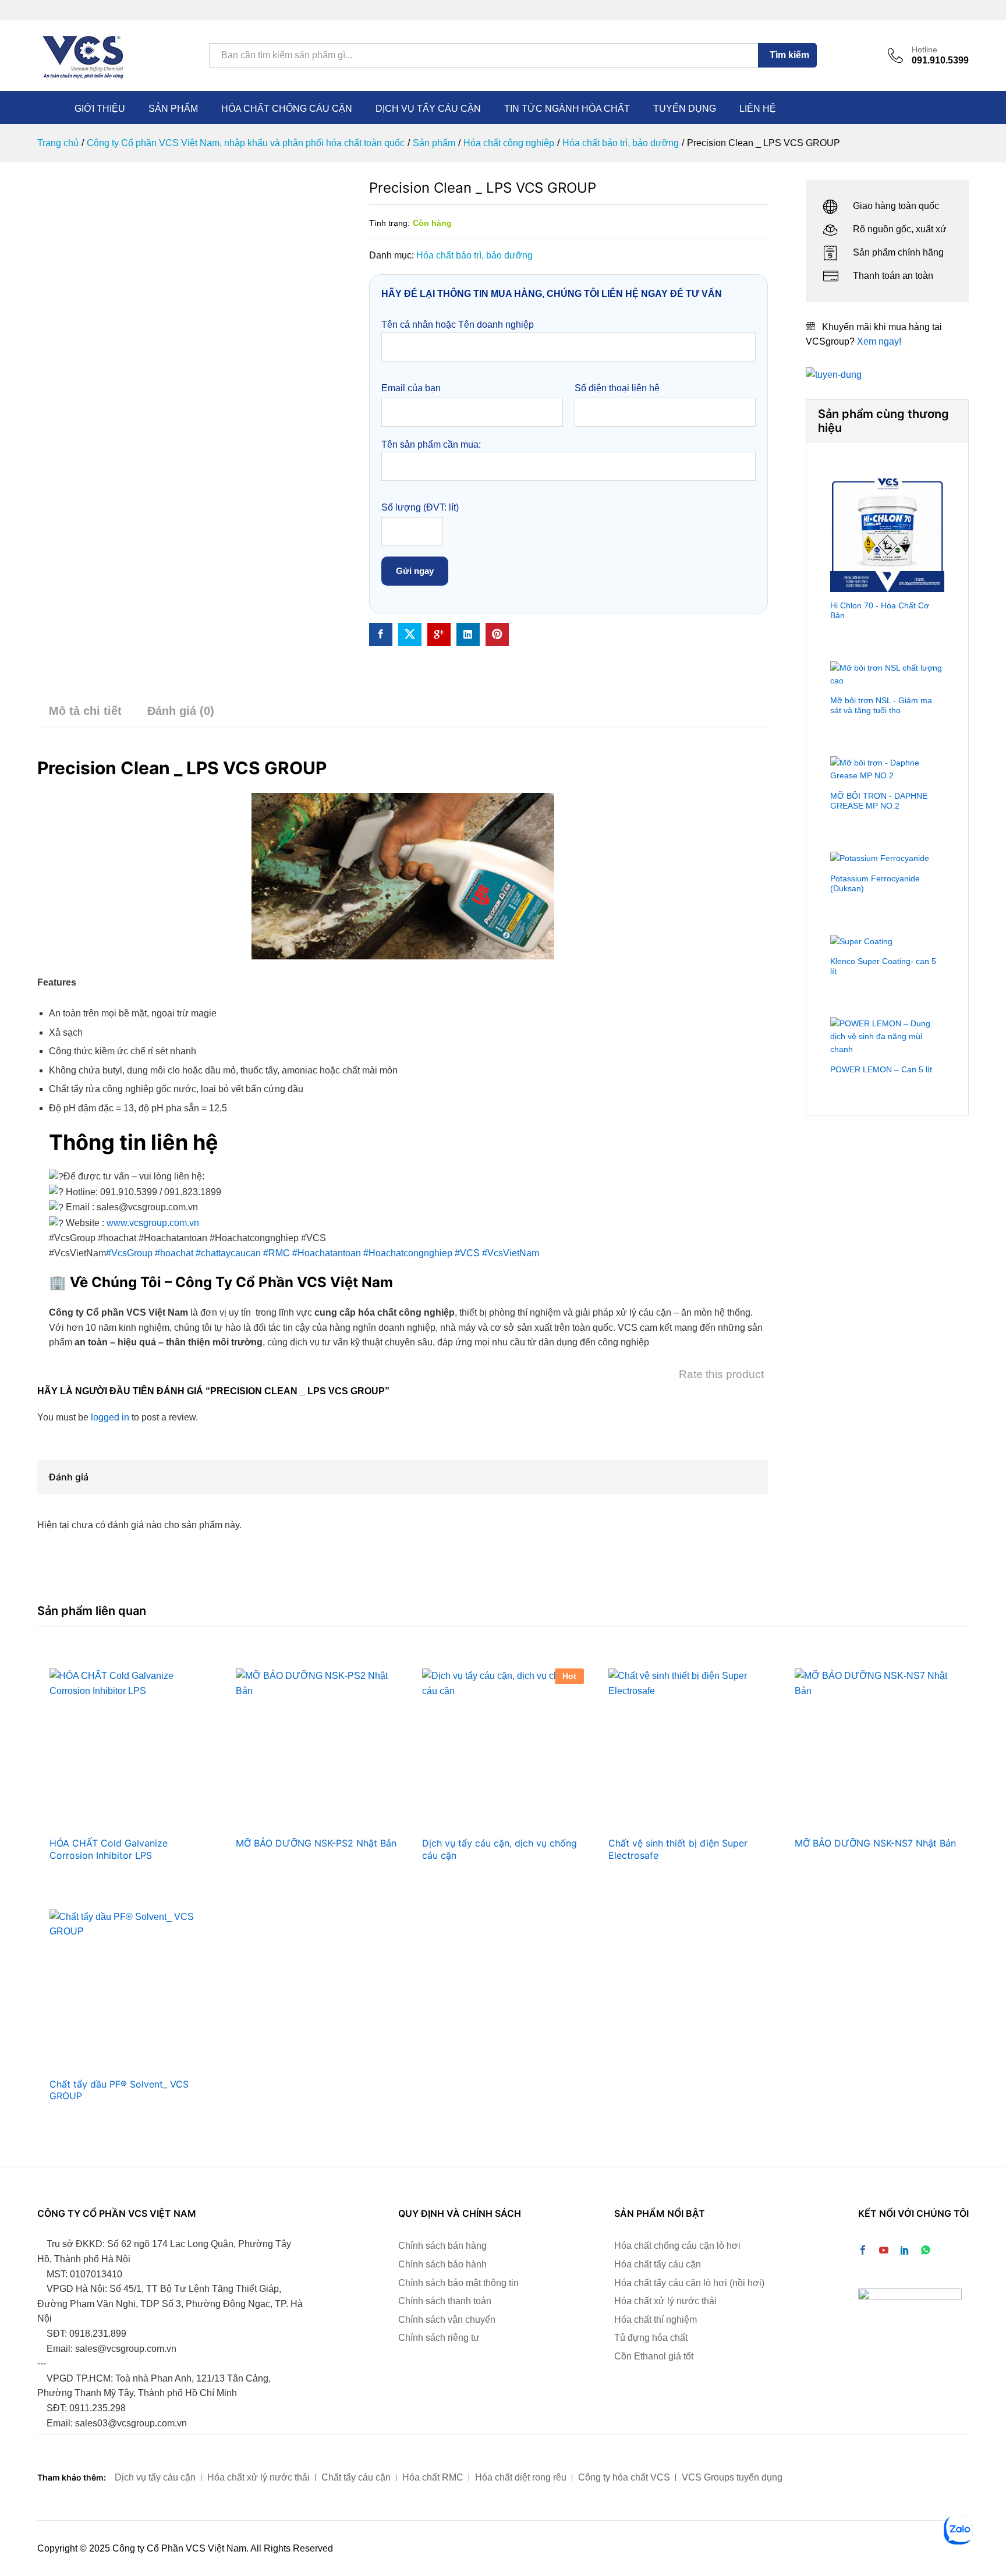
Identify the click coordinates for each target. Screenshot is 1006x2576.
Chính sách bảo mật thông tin (458, 2283)
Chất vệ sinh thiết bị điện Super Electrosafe (678, 1849)
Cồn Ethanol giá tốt (654, 2356)
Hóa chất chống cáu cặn (287, 109)
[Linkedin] (905, 2251)
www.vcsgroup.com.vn (153, 1223)
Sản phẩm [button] (173, 109)
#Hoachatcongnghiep (408, 1253)
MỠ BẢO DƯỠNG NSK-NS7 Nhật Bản (875, 1843)
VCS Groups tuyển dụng (732, 2477)
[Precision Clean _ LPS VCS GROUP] (381, 635)
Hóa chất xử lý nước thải (665, 2301)
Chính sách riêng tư (439, 2338)
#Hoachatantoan (327, 1253)
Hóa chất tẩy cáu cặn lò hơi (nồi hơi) (689, 2283)
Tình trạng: (389, 223)
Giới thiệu (100, 109)
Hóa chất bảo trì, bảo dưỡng (474, 255)
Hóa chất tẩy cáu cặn (658, 2264)
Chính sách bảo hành (442, 2264)
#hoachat (174, 1253)
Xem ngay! (879, 341)
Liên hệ (758, 109)
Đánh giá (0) (181, 711)
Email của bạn (411, 388)
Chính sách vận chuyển (447, 2320)
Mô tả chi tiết (85, 711)
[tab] (85, 716)
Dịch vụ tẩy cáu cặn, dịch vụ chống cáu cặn (500, 1849)
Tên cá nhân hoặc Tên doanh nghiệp (458, 325)
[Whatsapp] (926, 2251)
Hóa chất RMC (433, 2477)
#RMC (277, 1253)
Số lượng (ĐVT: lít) (420, 507)
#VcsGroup (129, 1253)
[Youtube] (884, 2251)
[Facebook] (863, 2251)
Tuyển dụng (685, 109)
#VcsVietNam (511, 1253)
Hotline (924, 49)
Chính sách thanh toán (445, 2301)
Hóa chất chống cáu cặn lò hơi (677, 2246)
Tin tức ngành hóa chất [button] (567, 109)
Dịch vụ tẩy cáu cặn (428, 109)
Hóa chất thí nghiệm (656, 2320)
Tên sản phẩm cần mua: (431, 444)
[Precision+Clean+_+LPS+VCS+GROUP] (410, 635)
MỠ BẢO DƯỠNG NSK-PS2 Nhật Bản (316, 1843)
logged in (110, 1417)
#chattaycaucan (228, 1253)
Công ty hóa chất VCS (624, 2477)
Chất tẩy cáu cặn (356, 2477)
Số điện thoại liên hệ (617, 388)
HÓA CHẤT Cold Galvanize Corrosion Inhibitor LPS (109, 1849)
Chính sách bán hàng (442, 2246)
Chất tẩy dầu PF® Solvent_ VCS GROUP (119, 2090)
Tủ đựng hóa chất (651, 2338)
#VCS (467, 1253)
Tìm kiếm (789, 55)
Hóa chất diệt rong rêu (521, 2477)
